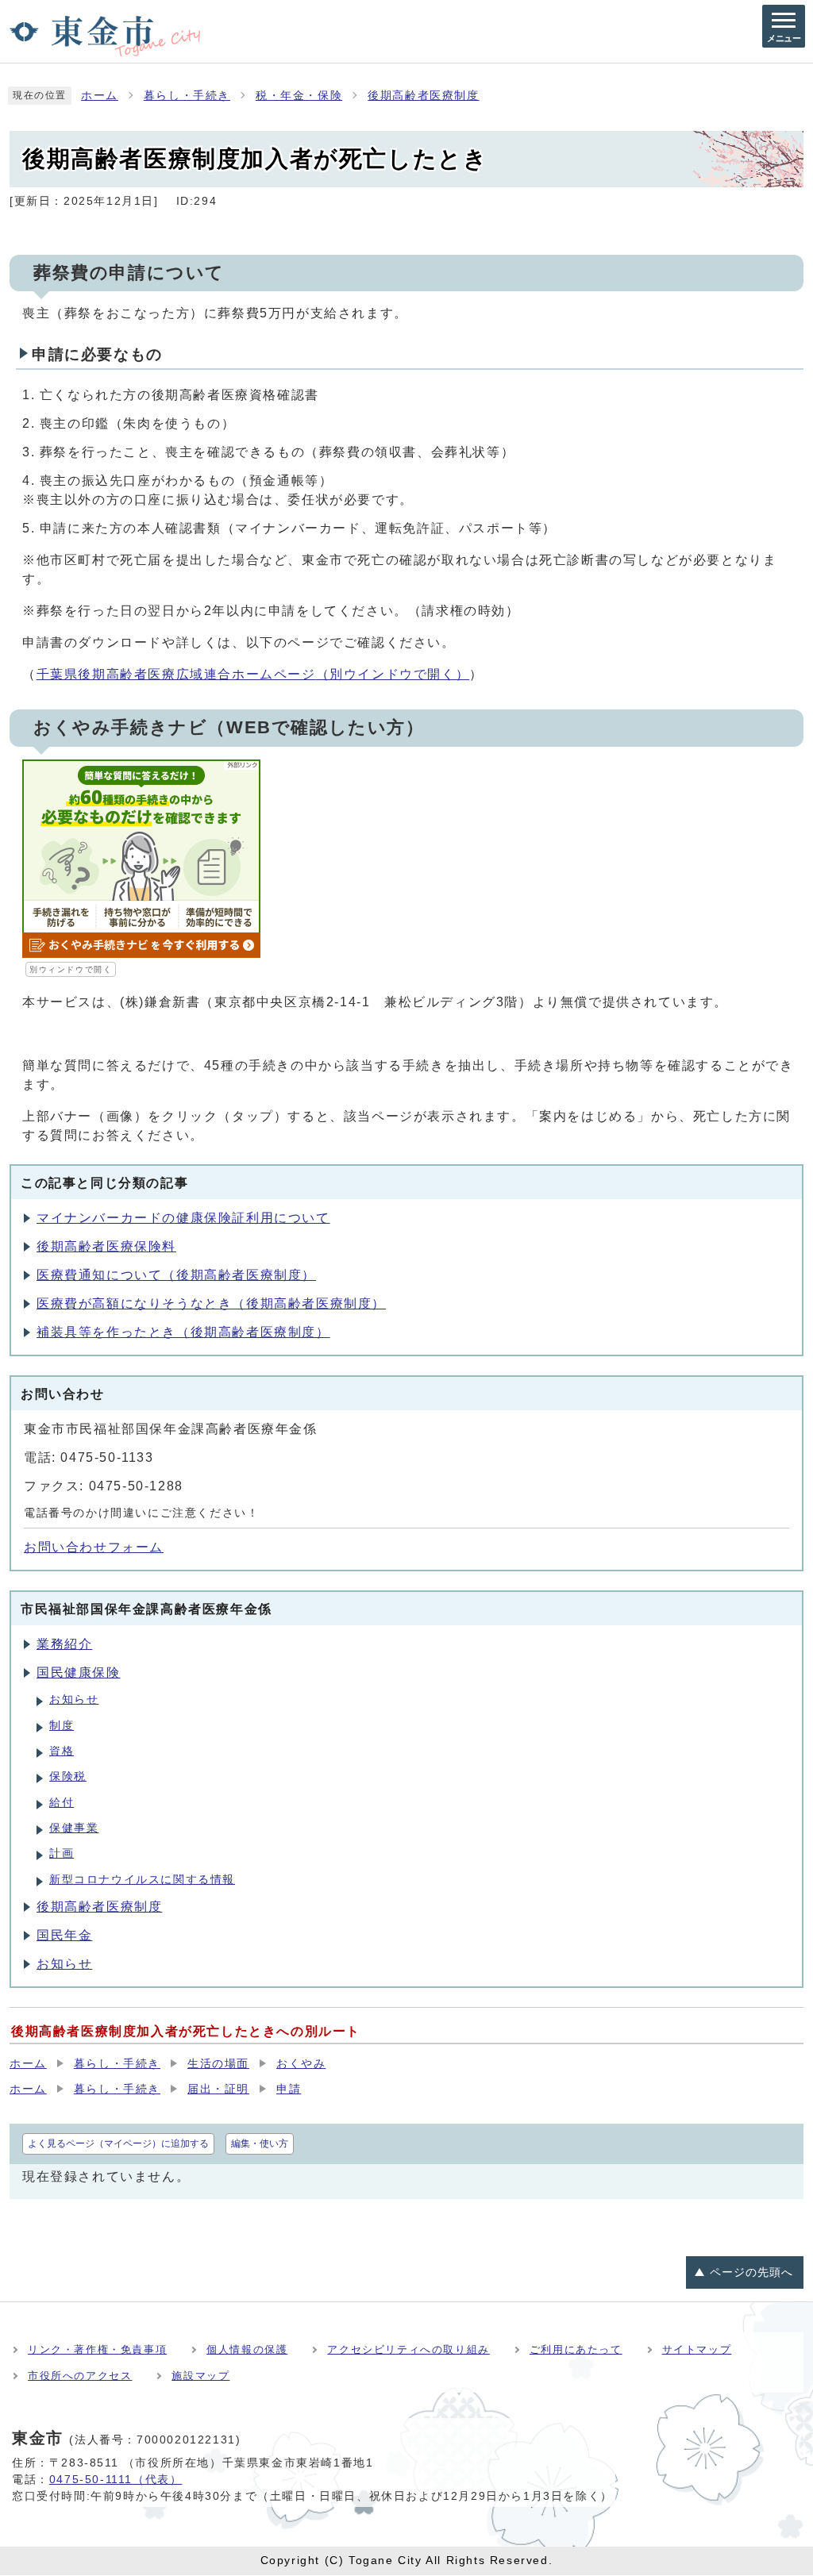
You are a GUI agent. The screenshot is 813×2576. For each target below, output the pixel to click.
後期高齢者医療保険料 (106, 1246)
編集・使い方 (260, 2143)
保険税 (68, 1776)
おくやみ (301, 2064)
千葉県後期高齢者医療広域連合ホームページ (253, 674)
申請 (289, 2089)
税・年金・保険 (299, 96)
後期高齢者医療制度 (423, 96)
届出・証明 (218, 2089)
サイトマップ (697, 2349)
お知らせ (74, 1699)
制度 (62, 1726)
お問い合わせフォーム (94, 1547)
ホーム (100, 96)
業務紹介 (64, 1644)
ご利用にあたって (576, 2349)
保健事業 (74, 1828)
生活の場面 (218, 2064)
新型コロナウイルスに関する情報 (142, 1880)
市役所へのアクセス (80, 2376)
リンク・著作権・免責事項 (97, 2349)
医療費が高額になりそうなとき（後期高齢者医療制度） (211, 1303)
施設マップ (200, 2376)
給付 (62, 1803)
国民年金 (64, 1935)
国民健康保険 (79, 1672)
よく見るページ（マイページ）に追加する (118, 2143)
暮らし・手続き (187, 96)
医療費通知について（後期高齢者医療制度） (176, 1275)
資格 (62, 1751)
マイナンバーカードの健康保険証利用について (183, 1218)
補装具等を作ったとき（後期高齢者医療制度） (183, 1332)
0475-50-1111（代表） (116, 2479)
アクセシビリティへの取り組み (408, 2349)
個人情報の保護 (247, 2349)
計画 (62, 1853)
